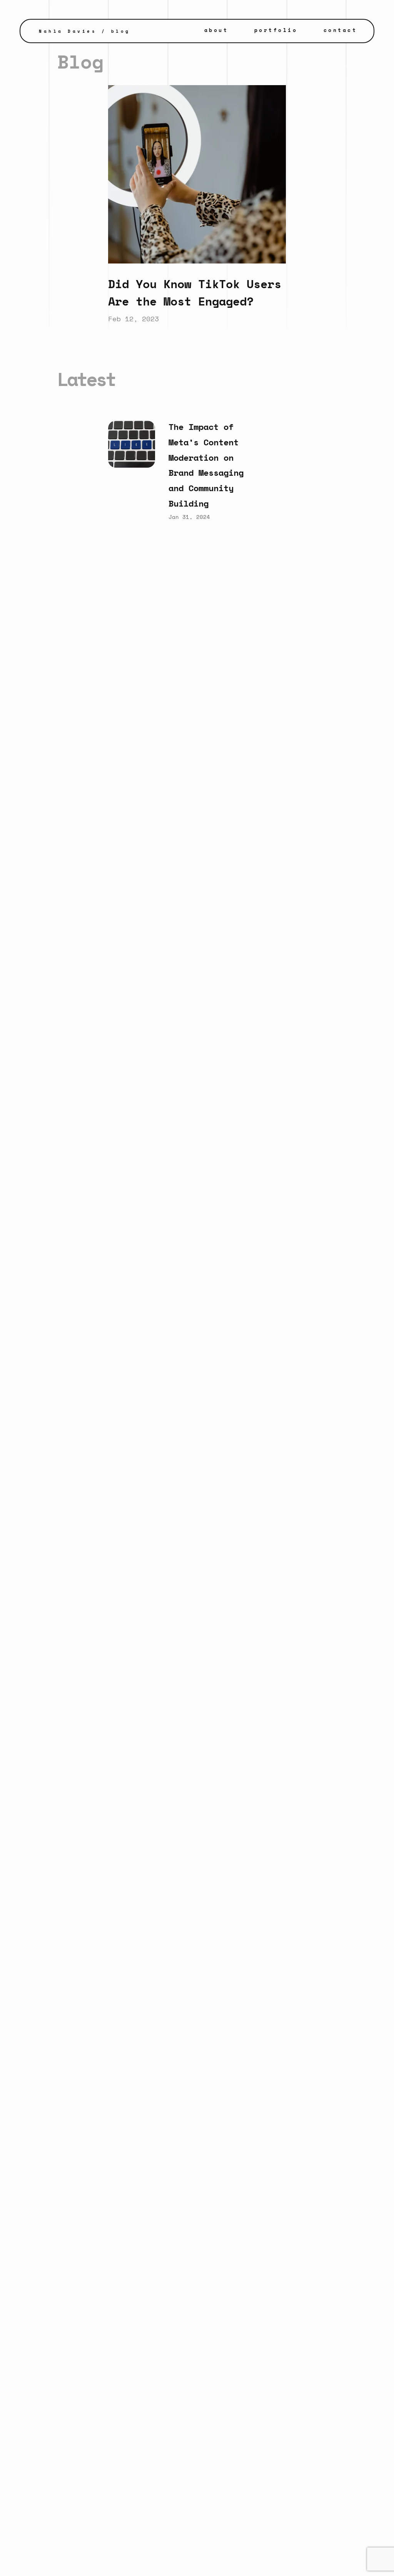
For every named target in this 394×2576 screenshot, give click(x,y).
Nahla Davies (68, 31)
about (216, 30)
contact (341, 30)
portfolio (276, 30)
